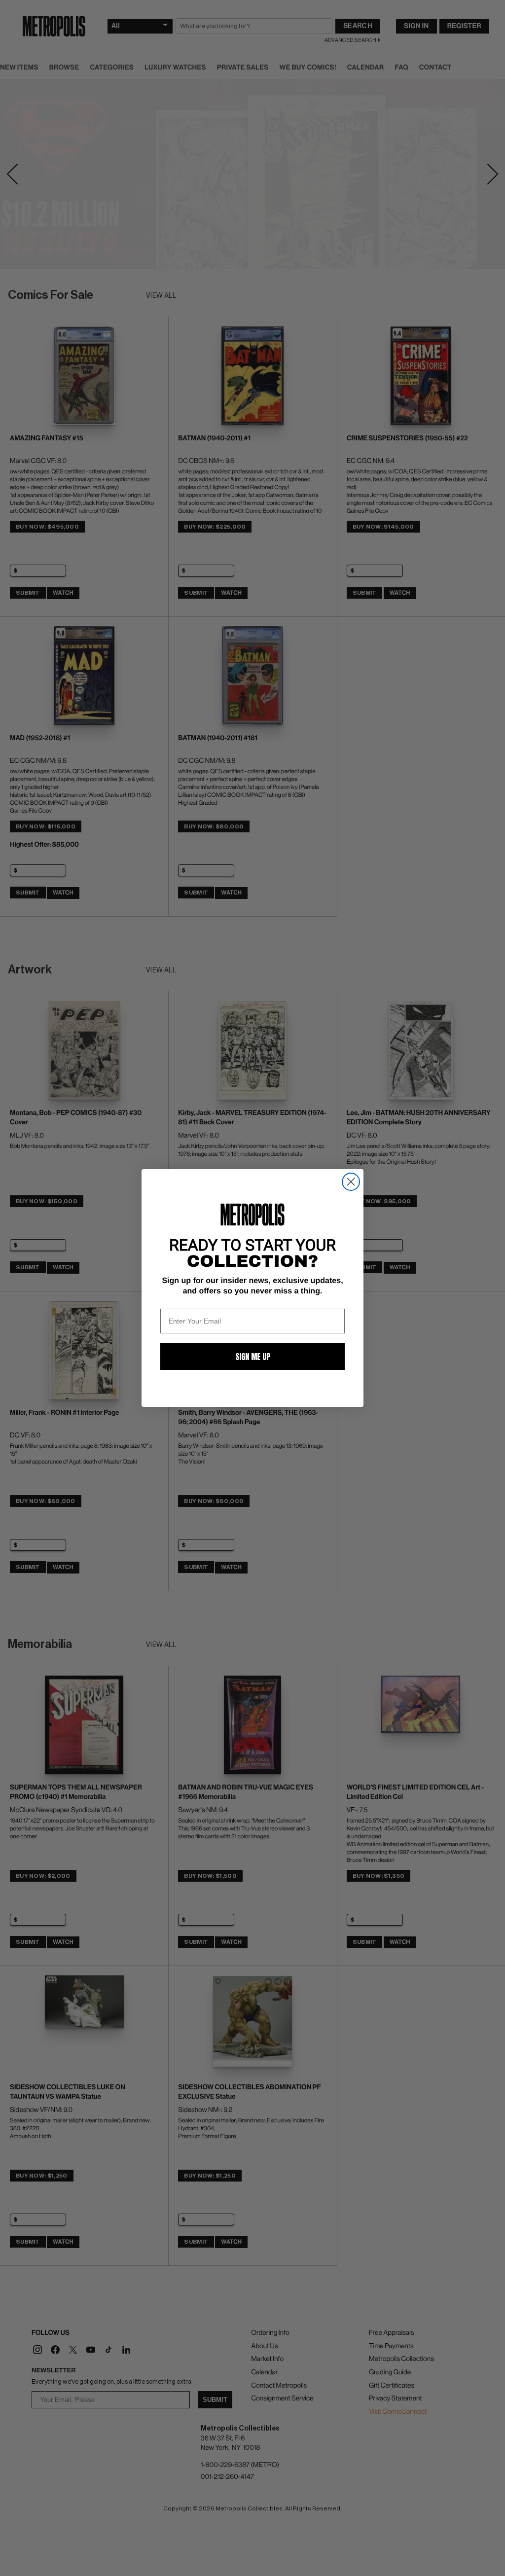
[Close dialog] (351, 1182)
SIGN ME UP (253, 1357)
